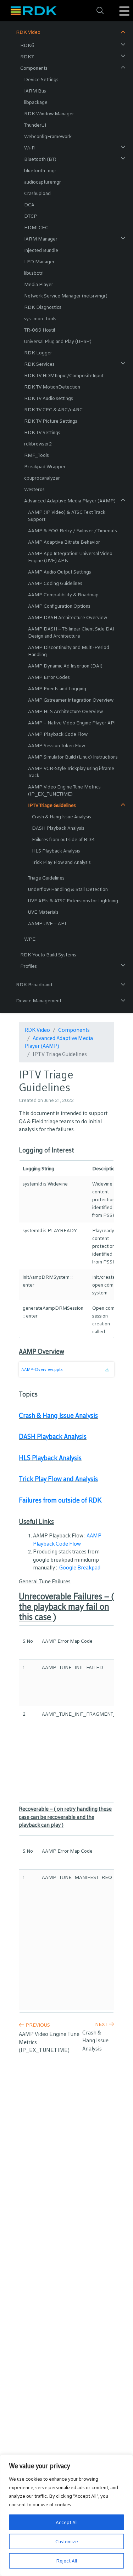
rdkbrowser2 (38, 444)
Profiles (29, 966)
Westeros (34, 489)
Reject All (66, 2561)
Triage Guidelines (46, 878)
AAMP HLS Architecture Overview (65, 711)
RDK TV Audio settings (49, 398)
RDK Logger (38, 353)
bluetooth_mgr (40, 170)
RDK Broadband (34, 985)
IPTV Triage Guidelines (52, 805)
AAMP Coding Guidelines (55, 583)
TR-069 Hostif (40, 330)
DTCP (31, 216)
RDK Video (28, 32)
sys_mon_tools (40, 318)
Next (101, 2024)
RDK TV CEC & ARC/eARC (53, 410)
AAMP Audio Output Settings (60, 572)
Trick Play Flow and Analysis (61, 862)
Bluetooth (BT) (40, 159)
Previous (38, 2025)
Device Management (39, 1001)
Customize (67, 2541)
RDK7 (27, 57)
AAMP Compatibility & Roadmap (63, 595)
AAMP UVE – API (47, 923)
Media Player (39, 284)
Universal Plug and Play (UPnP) (58, 341)
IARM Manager (41, 239)
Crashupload (37, 193)
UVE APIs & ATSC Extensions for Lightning (73, 901)
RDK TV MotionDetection (52, 387)
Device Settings (41, 79)
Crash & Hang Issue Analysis (62, 817)
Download (109, 1372)
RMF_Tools (37, 455)
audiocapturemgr (43, 182)
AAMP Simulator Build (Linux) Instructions (73, 757)
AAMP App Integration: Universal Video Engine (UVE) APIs (70, 557)
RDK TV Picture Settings (51, 421)
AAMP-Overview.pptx (42, 1369)
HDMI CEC (36, 227)
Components (34, 68)
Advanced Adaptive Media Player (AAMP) (70, 501)
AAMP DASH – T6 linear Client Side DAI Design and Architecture (71, 632)
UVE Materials (43, 912)
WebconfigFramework (48, 136)
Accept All (67, 2522)
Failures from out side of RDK (63, 839)
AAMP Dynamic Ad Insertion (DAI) (65, 666)
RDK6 (27, 45)
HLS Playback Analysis (56, 851)
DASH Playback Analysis (58, 828)
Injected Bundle (41, 250)
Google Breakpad (80, 1567)
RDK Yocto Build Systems (48, 955)
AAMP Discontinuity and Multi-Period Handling (69, 651)
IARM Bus (35, 91)
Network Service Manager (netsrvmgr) (66, 296)
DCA (29, 205)
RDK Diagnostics (43, 307)
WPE (30, 939)
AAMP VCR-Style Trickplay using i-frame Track (71, 772)
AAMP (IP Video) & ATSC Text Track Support (67, 516)
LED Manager (39, 262)
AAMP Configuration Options (59, 606)
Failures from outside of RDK (60, 1500)
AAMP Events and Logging (57, 688)
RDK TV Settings (42, 432)
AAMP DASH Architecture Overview (68, 617)
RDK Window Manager (49, 114)
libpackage (36, 102)
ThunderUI (35, 125)
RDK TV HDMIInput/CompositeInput (64, 375)
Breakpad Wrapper (45, 466)
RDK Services (39, 364)
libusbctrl (34, 273)
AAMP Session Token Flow (57, 745)
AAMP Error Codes (49, 677)
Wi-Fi (30, 148)
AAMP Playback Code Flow (58, 734)
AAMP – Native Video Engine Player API (72, 723)
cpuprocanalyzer (42, 478)
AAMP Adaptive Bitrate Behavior (64, 542)
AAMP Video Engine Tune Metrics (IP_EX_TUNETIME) (64, 790)
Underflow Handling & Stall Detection (68, 889)
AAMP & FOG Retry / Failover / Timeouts (73, 530)
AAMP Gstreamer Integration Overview (71, 700)
